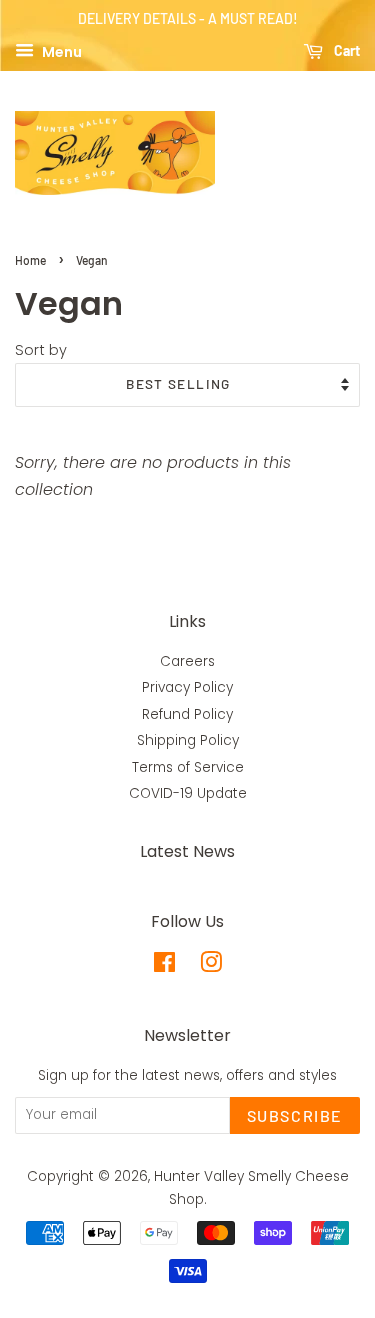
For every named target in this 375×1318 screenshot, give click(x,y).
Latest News (187, 851)
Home (30, 260)
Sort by (41, 350)
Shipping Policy (188, 740)
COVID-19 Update (188, 793)
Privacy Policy (187, 687)
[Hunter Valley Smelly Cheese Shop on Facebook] (164, 966)
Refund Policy (187, 714)
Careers (187, 661)
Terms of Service (188, 767)
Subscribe (295, 1115)
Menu (60, 51)
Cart (345, 50)
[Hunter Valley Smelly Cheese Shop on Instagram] (211, 966)
